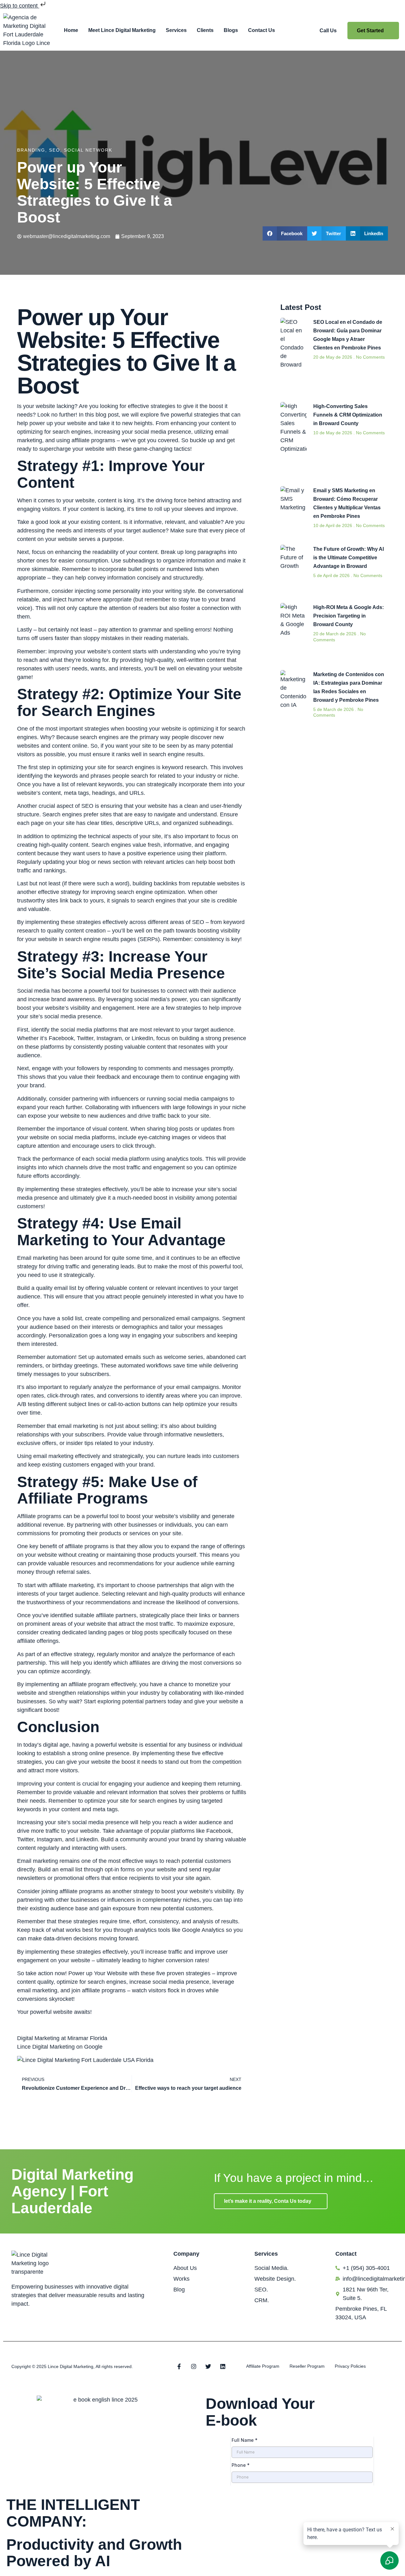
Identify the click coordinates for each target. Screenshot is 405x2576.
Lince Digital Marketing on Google (60, 2047)
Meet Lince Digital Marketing (122, 30)
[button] (285, 233)
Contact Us (262, 30)
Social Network (88, 150)
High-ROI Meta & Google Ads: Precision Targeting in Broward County (349, 616)
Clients (205, 30)
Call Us (328, 31)
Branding (31, 150)
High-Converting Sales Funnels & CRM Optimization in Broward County (348, 415)
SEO (55, 150)
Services (176, 30)
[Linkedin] (223, 2366)
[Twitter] (208, 2366)
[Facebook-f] (179, 2366)
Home (71, 30)
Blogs (231, 30)
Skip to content (20, 6)
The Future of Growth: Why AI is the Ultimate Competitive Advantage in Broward (349, 558)
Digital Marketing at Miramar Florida (62, 2038)
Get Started (370, 31)
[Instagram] (194, 2366)
